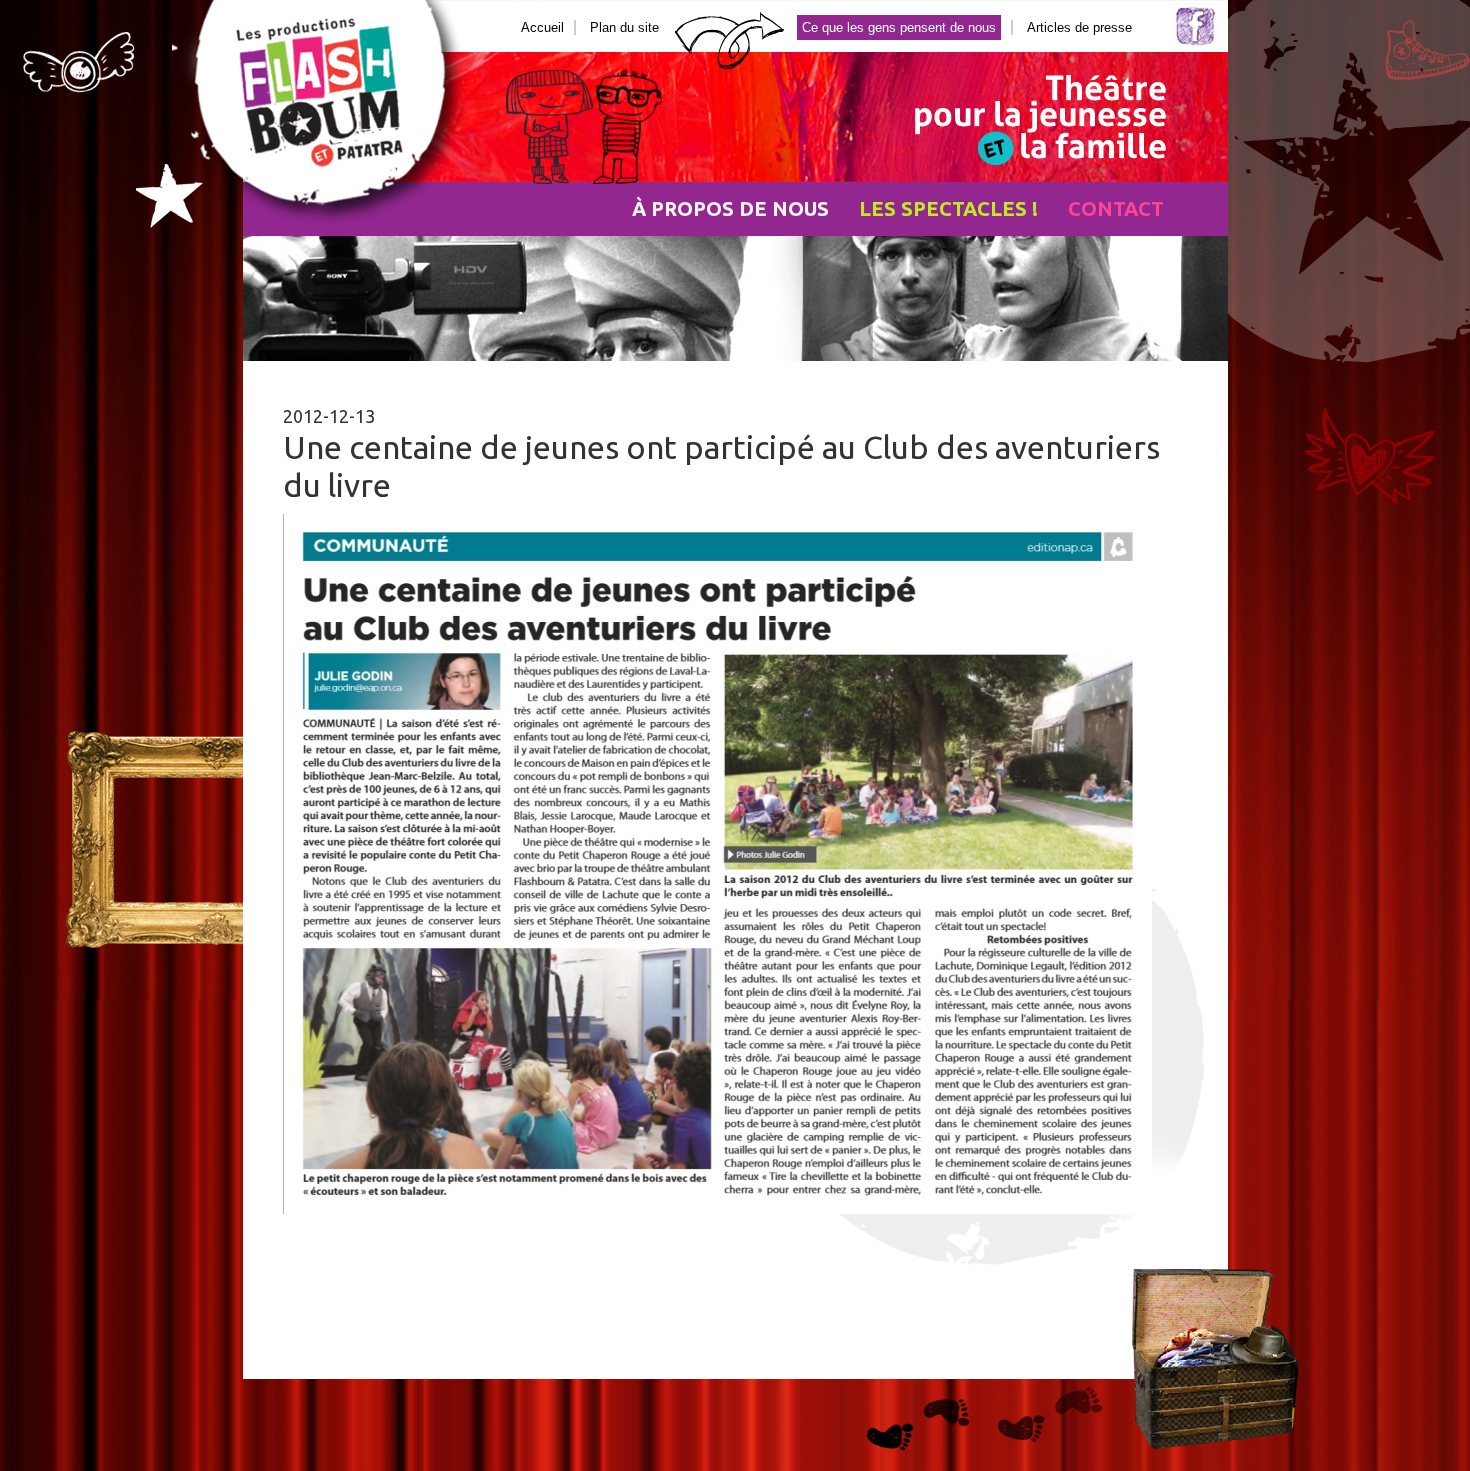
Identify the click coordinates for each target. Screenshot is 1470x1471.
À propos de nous (730, 208)
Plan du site (624, 27)
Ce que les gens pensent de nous (899, 27)
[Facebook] (1195, 41)
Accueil (542, 27)
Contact (1116, 208)
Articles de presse (1079, 27)
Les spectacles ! (948, 208)
